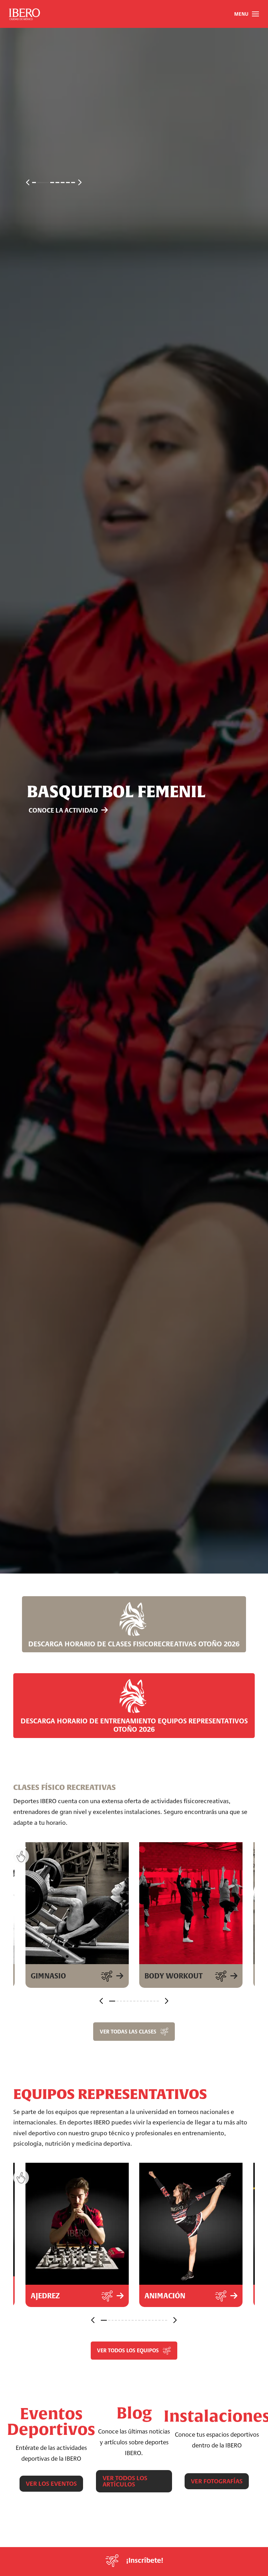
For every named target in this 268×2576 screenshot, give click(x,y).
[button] (246, 14)
